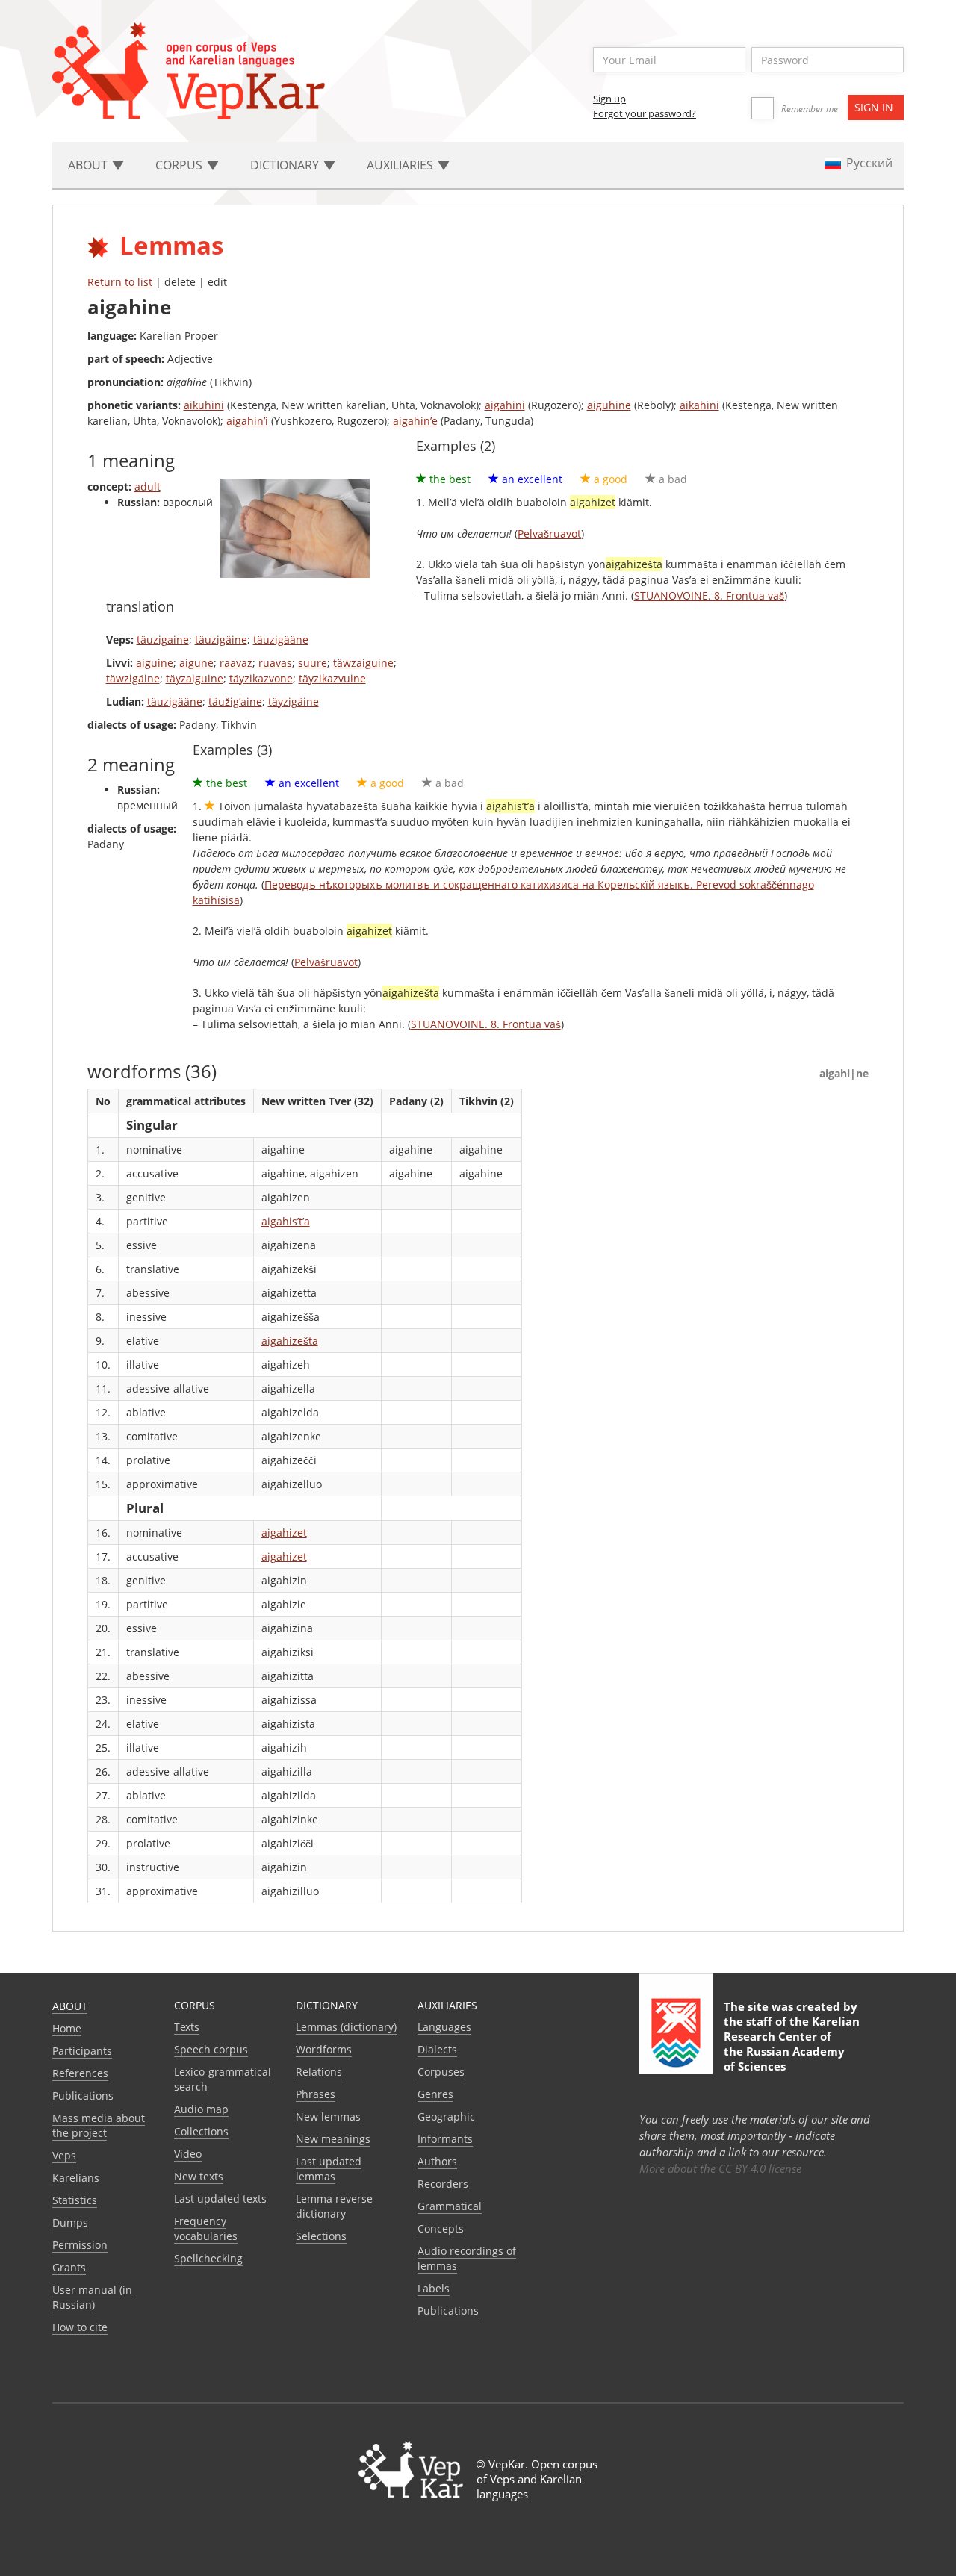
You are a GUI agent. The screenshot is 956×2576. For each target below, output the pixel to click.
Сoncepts (441, 2228)
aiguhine (609, 405)
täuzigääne (281, 640)
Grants (69, 2267)
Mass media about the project (99, 2125)
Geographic (446, 2116)
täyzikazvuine (332, 678)
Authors (437, 2161)
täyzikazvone (261, 678)
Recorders (443, 2184)
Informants (445, 2139)
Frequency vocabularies (206, 2228)
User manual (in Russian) (92, 2297)
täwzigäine (133, 678)
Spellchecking (208, 2258)
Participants (82, 2051)
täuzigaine (163, 640)
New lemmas (328, 2116)
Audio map (201, 2109)
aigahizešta (290, 1341)
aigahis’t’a (286, 1221)
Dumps (70, 2222)
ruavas (275, 663)
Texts (187, 2027)
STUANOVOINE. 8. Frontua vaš (709, 595)
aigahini (505, 405)
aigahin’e (415, 421)
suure (313, 663)
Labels (434, 2288)
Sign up (609, 99)
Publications (83, 2096)
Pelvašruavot (549, 533)
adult (148, 486)
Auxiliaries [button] (401, 165)
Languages (444, 2027)
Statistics (75, 2200)
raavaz (236, 663)
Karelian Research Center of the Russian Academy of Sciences (792, 2044)
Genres (435, 2094)
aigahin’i (247, 421)
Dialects (437, 2049)
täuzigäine (221, 640)
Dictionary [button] (286, 165)
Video (188, 2154)
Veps (64, 2155)
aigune (196, 663)
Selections (321, 2236)
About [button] (89, 165)
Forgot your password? (645, 113)
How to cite (80, 2327)
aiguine (155, 663)
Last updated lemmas (329, 2169)
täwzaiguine (363, 663)
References (80, 2073)
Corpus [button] (180, 165)
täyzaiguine (195, 678)
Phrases (316, 2094)
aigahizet (284, 1533)
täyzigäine (294, 701)
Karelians (76, 2178)
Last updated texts (220, 2199)
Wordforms (324, 2049)
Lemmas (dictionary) (346, 2027)
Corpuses (441, 2072)
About (70, 2006)
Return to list (120, 282)
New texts (199, 2176)
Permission (80, 2245)
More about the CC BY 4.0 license (720, 2168)
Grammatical (450, 2206)
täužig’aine (235, 701)
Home (67, 2028)
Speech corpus (211, 2049)
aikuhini (204, 405)
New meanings (333, 2139)
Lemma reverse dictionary (334, 2206)
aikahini (699, 405)
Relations (319, 2072)
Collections (201, 2131)
